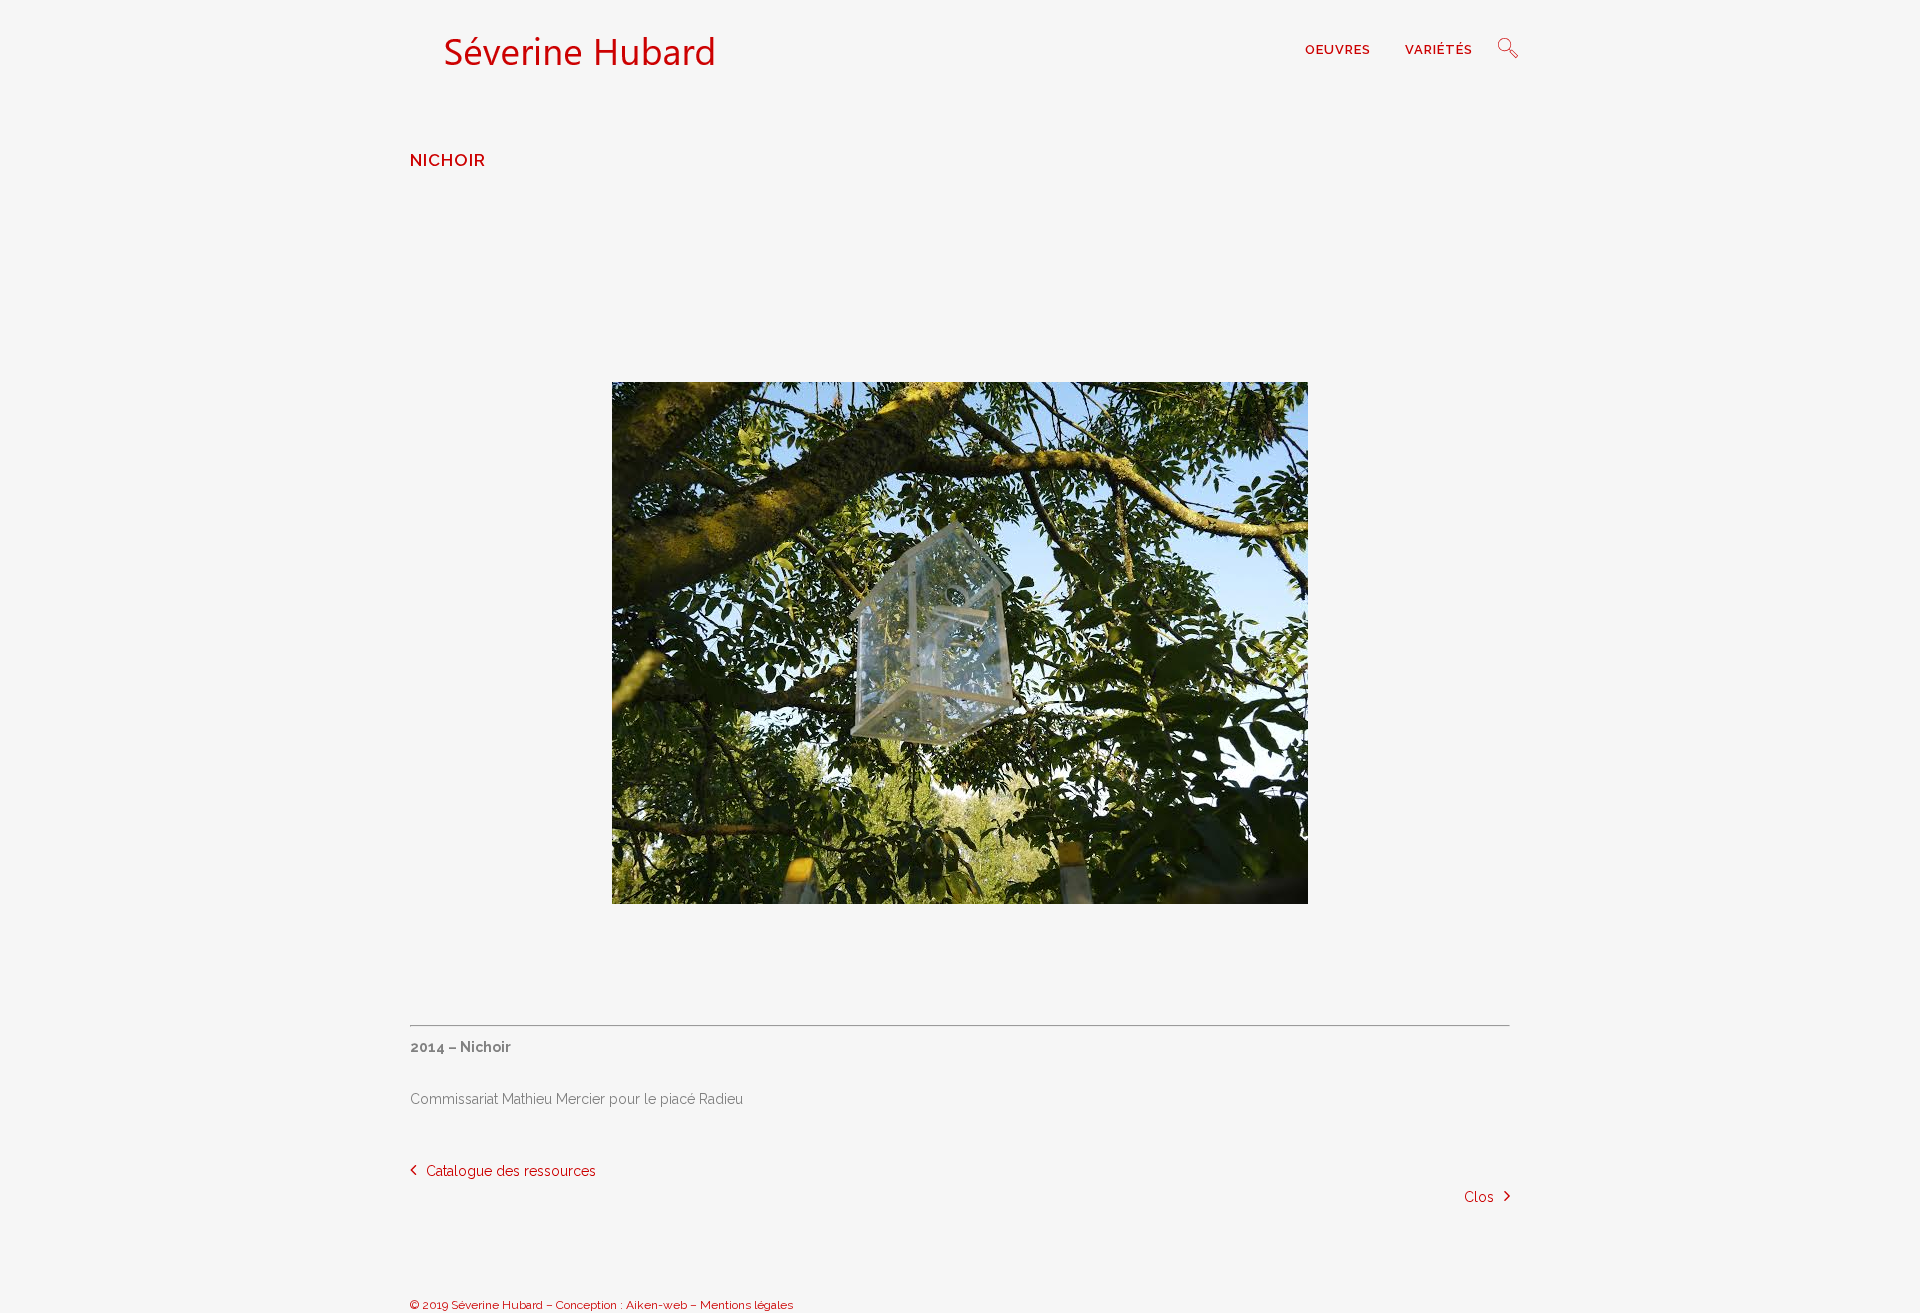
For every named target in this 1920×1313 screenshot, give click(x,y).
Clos (1479, 1197)
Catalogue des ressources (511, 1171)
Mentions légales (746, 1305)
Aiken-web (656, 1305)
